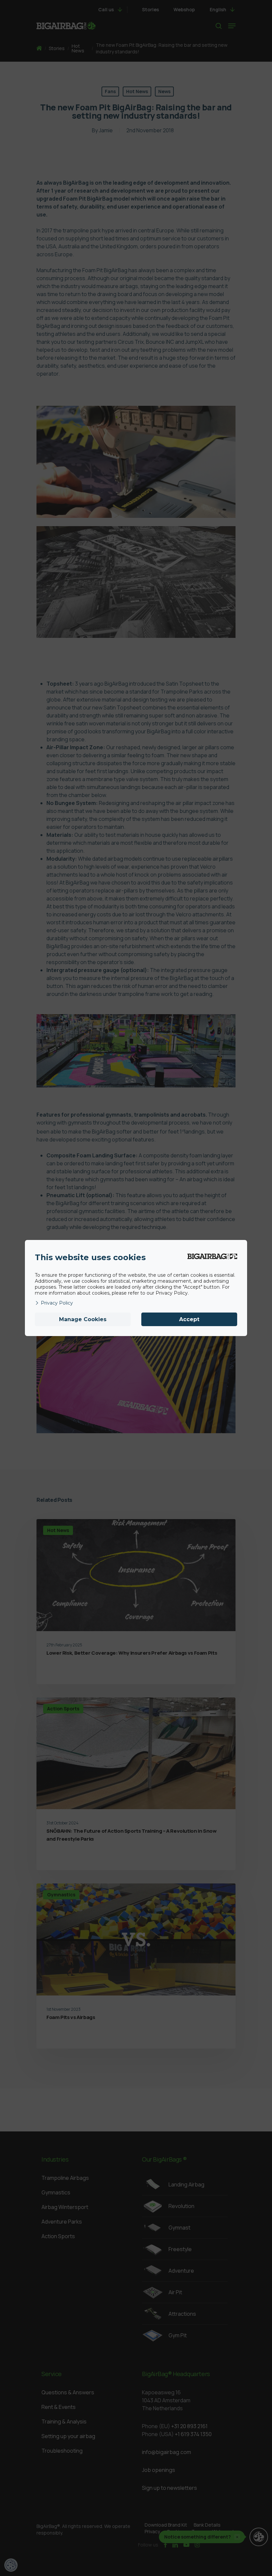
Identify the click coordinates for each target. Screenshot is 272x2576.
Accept (189, 1319)
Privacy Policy (57, 1303)
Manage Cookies (83, 1319)
